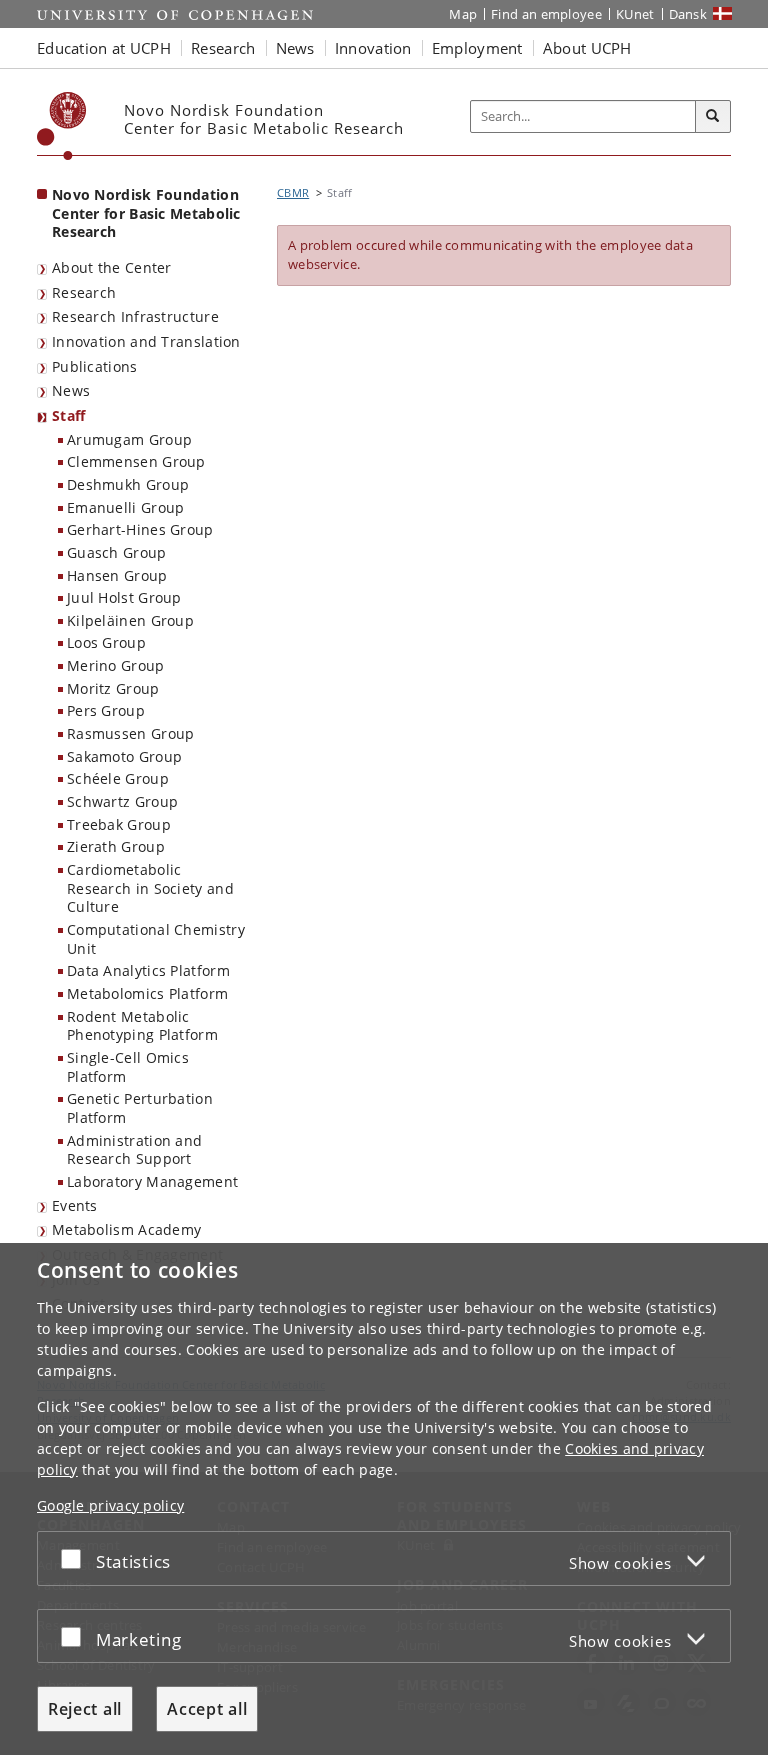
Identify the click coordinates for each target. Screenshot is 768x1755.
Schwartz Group (122, 801)
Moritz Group (113, 688)
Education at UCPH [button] (104, 48)
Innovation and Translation (146, 341)
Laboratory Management (152, 1181)
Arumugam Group (129, 439)
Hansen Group (117, 575)
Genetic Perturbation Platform (140, 1108)
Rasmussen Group (131, 733)
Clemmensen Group (136, 461)
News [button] (295, 48)
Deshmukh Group (128, 484)
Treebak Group (119, 824)
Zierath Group (116, 846)
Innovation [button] (373, 48)
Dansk (688, 14)
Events (75, 1205)
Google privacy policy (110, 1505)
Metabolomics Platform (147, 993)
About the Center (112, 267)
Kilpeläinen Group (130, 620)
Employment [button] (477, 48)
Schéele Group (118, 778)
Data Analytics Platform (148, 970)
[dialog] (384, 1499)
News (71, 390)
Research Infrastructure (135, 316)
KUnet (635, 14)
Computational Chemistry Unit (156, 939)
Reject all (85, 1709)
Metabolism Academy (126, 1229)
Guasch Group (117, 552)
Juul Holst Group (124, 597)
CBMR (293, 192)
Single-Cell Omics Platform (128, 1067)
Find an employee (546, 14)
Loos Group (106, 642)
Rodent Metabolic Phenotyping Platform (142, 1026)
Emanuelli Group (126, 507)
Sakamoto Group (124, 756)
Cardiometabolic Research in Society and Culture (150, 888)
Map (463, 14)
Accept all (207, 1709)
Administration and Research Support (134, 1150)
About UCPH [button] (587, 48)
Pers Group (106, 710)
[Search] (713, 117)
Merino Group (116, 665)
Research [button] (223, 48)
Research (84, 292)
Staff (69, 415)
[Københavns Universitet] (62, 126)
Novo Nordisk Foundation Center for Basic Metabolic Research (146, 213)
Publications (95, 366)
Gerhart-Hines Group (140, 529)
